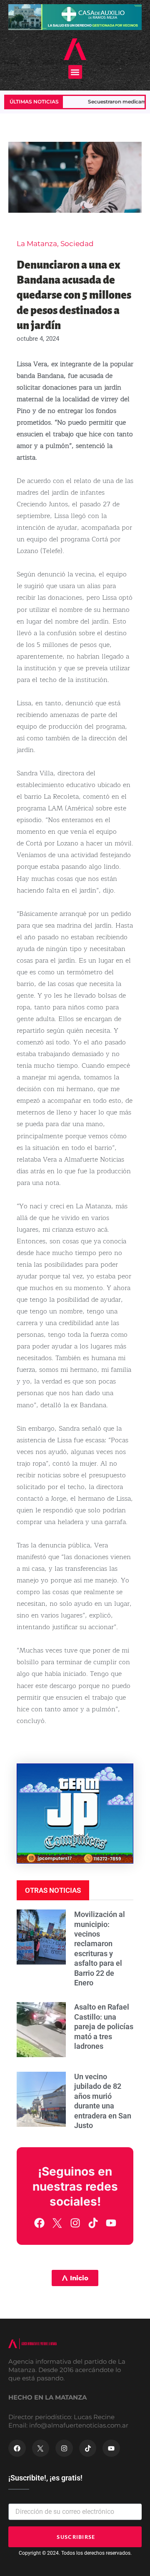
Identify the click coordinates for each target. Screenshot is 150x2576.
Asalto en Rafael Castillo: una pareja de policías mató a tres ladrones (104, 2026)
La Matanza (37, 244)
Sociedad (77, 244)
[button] (75, 72)
